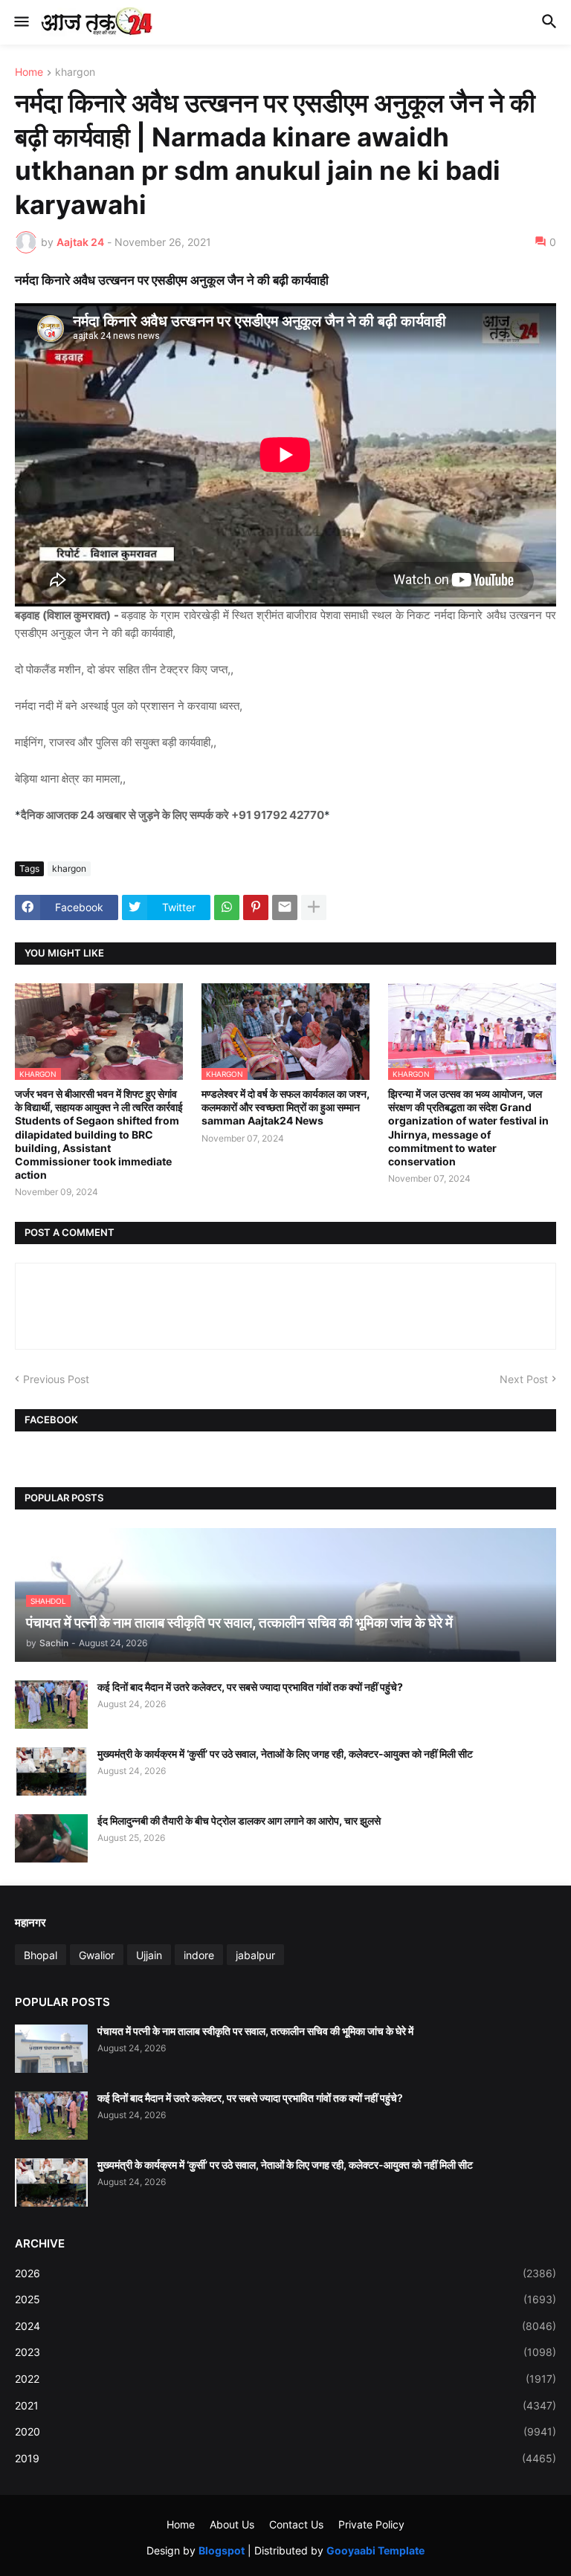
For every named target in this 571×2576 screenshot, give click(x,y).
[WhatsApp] (227, 907)
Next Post (524, 1379)
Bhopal (41, 1955)
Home (29, 72)
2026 (285, 2273)
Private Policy (371, 2524)
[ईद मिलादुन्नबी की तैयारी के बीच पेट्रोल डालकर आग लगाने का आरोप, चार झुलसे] (51, 1838)
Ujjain (149, 1955)
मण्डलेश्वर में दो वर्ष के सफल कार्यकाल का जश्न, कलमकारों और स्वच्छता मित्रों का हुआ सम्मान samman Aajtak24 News (285, 1107)
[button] (20, 22)
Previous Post (56, 1379)
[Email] (285, 907)
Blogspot (222, 2550)
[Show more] (314, 907)
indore (199, 1955)
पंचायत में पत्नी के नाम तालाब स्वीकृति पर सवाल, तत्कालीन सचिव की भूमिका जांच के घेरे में (255, 2031)
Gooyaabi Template (375, 2550)
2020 (285, 2431)
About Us (232, 2524)
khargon (75, 72)
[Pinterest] (256, 907)
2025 (285, 2299)
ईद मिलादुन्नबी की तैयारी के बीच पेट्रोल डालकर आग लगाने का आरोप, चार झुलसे (239, 1821)
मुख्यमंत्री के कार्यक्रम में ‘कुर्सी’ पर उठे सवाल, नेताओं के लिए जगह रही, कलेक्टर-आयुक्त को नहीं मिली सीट (285, 1754)
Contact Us (296, 2524)
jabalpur (255, 1955)
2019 (285, 2458)
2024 (285, 2326)
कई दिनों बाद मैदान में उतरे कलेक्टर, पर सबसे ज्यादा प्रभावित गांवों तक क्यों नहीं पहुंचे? (250, 1687)
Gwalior (97, 1955)
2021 (285, 2405)
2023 (285, 2352)
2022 (285, 2379)
